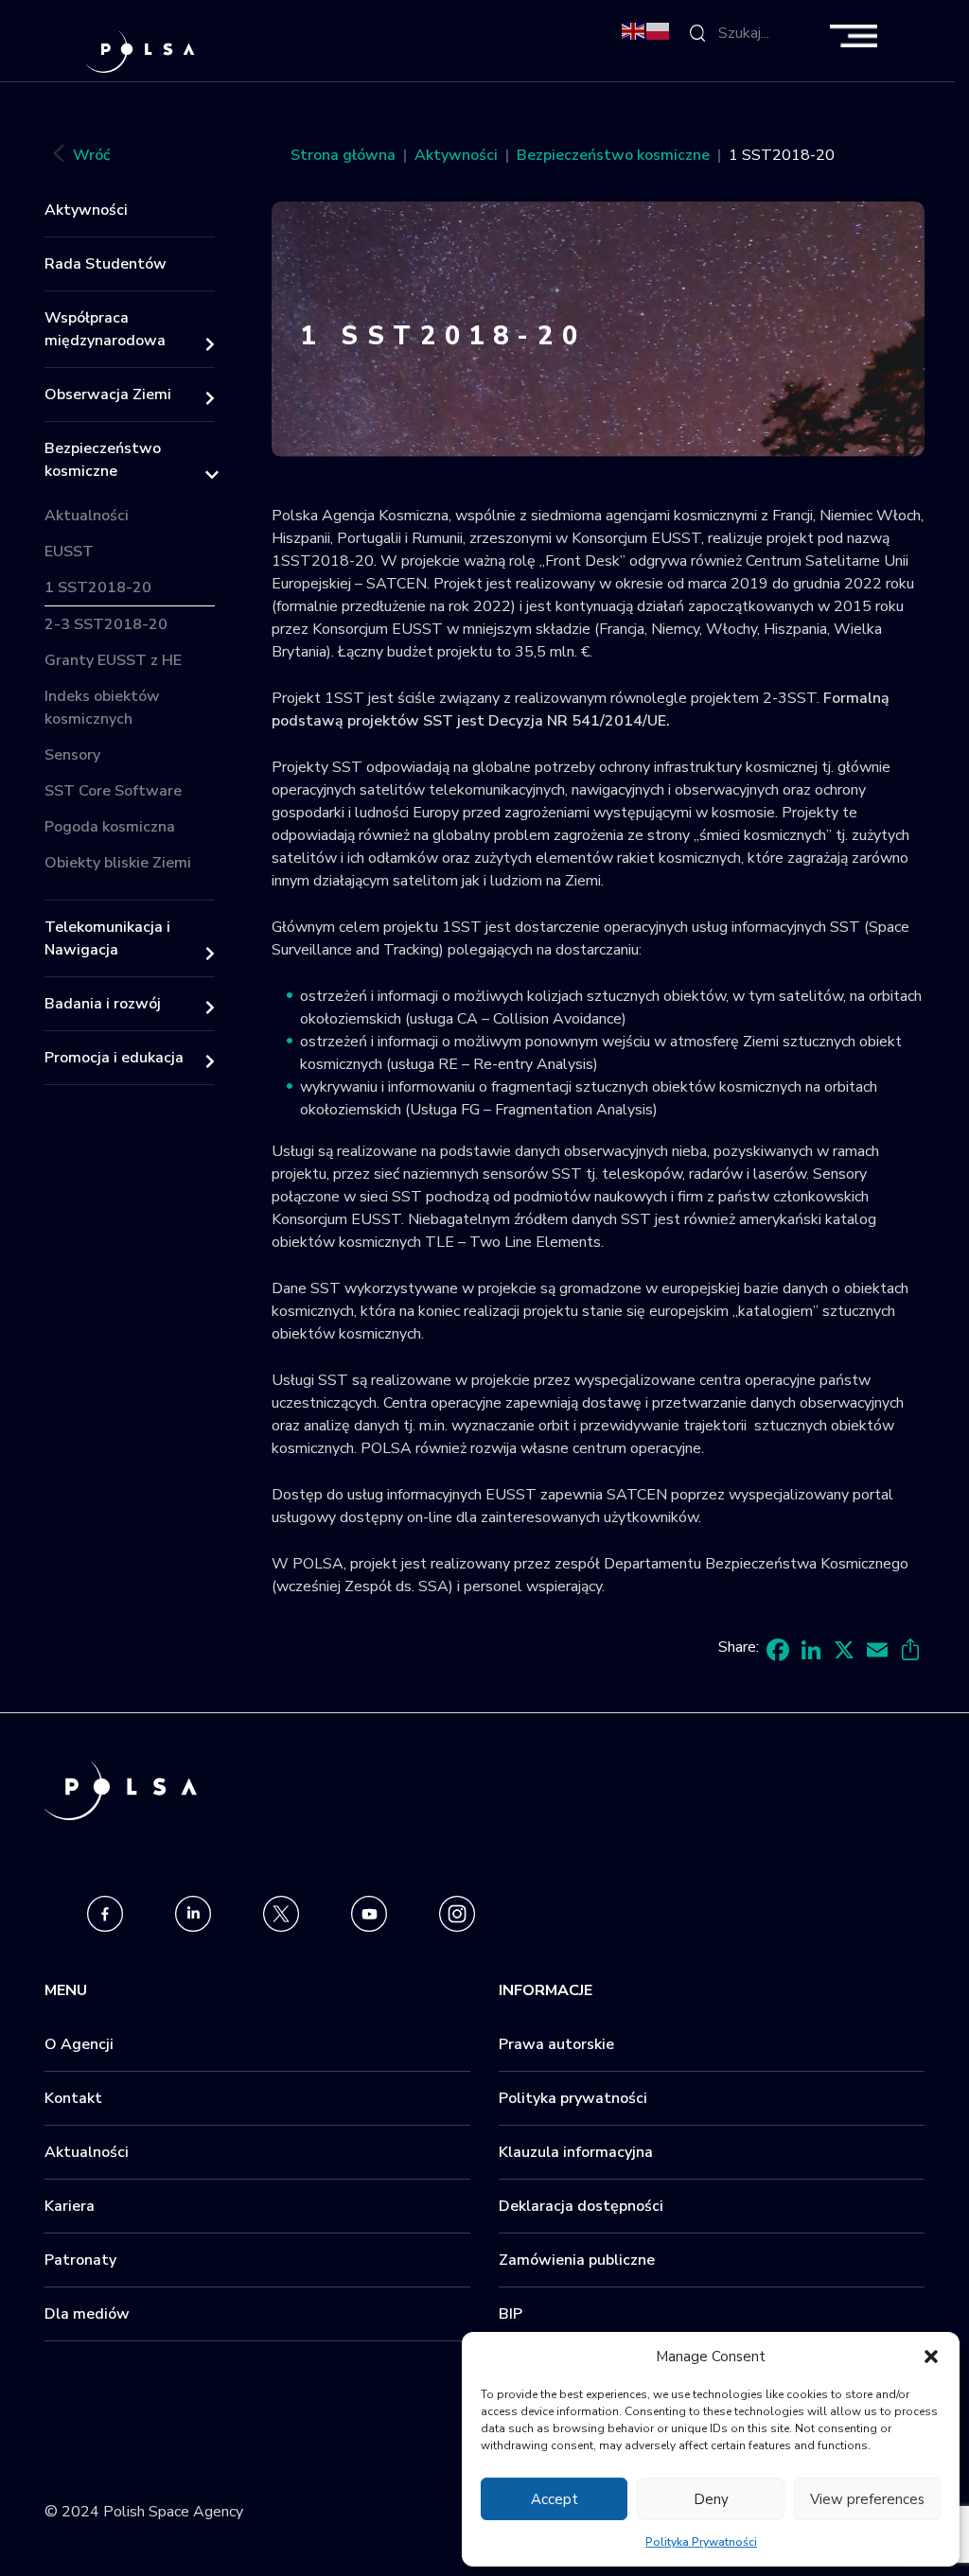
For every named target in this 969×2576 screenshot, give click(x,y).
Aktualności (87, 516)
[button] (931, 2357)
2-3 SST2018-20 (106, 624)
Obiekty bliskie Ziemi (118, 863)
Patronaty (80, 2260)
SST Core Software (113, 791)
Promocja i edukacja (114, 1058)
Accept (555, 2499)
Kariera (70, 2206)
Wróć (91, 155)
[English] (634, 30)
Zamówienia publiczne (577, 2260)
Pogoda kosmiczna (110, 827)
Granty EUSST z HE (113, 660)
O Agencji (79, 2044)
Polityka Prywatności (701, 2542)
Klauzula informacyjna (576, 2152)
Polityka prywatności (573, 2098)
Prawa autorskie (556, 2044)
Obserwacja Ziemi (108, 394)
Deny (711, 2499)
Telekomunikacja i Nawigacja (107, 938)
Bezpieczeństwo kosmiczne (103, 460)
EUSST (69, 552)
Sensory (72, 755)
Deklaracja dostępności (581, 2206)
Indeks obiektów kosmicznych (102, 708)
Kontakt (73, 2098)
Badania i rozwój (103, 1004)
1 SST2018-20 (98, 587)
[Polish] (659, 30)
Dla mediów (87, 2314)
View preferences (867, 2499)
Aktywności (86, 210)
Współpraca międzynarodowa (105, 329)
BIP (511, 2314)
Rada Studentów (106, 264)
